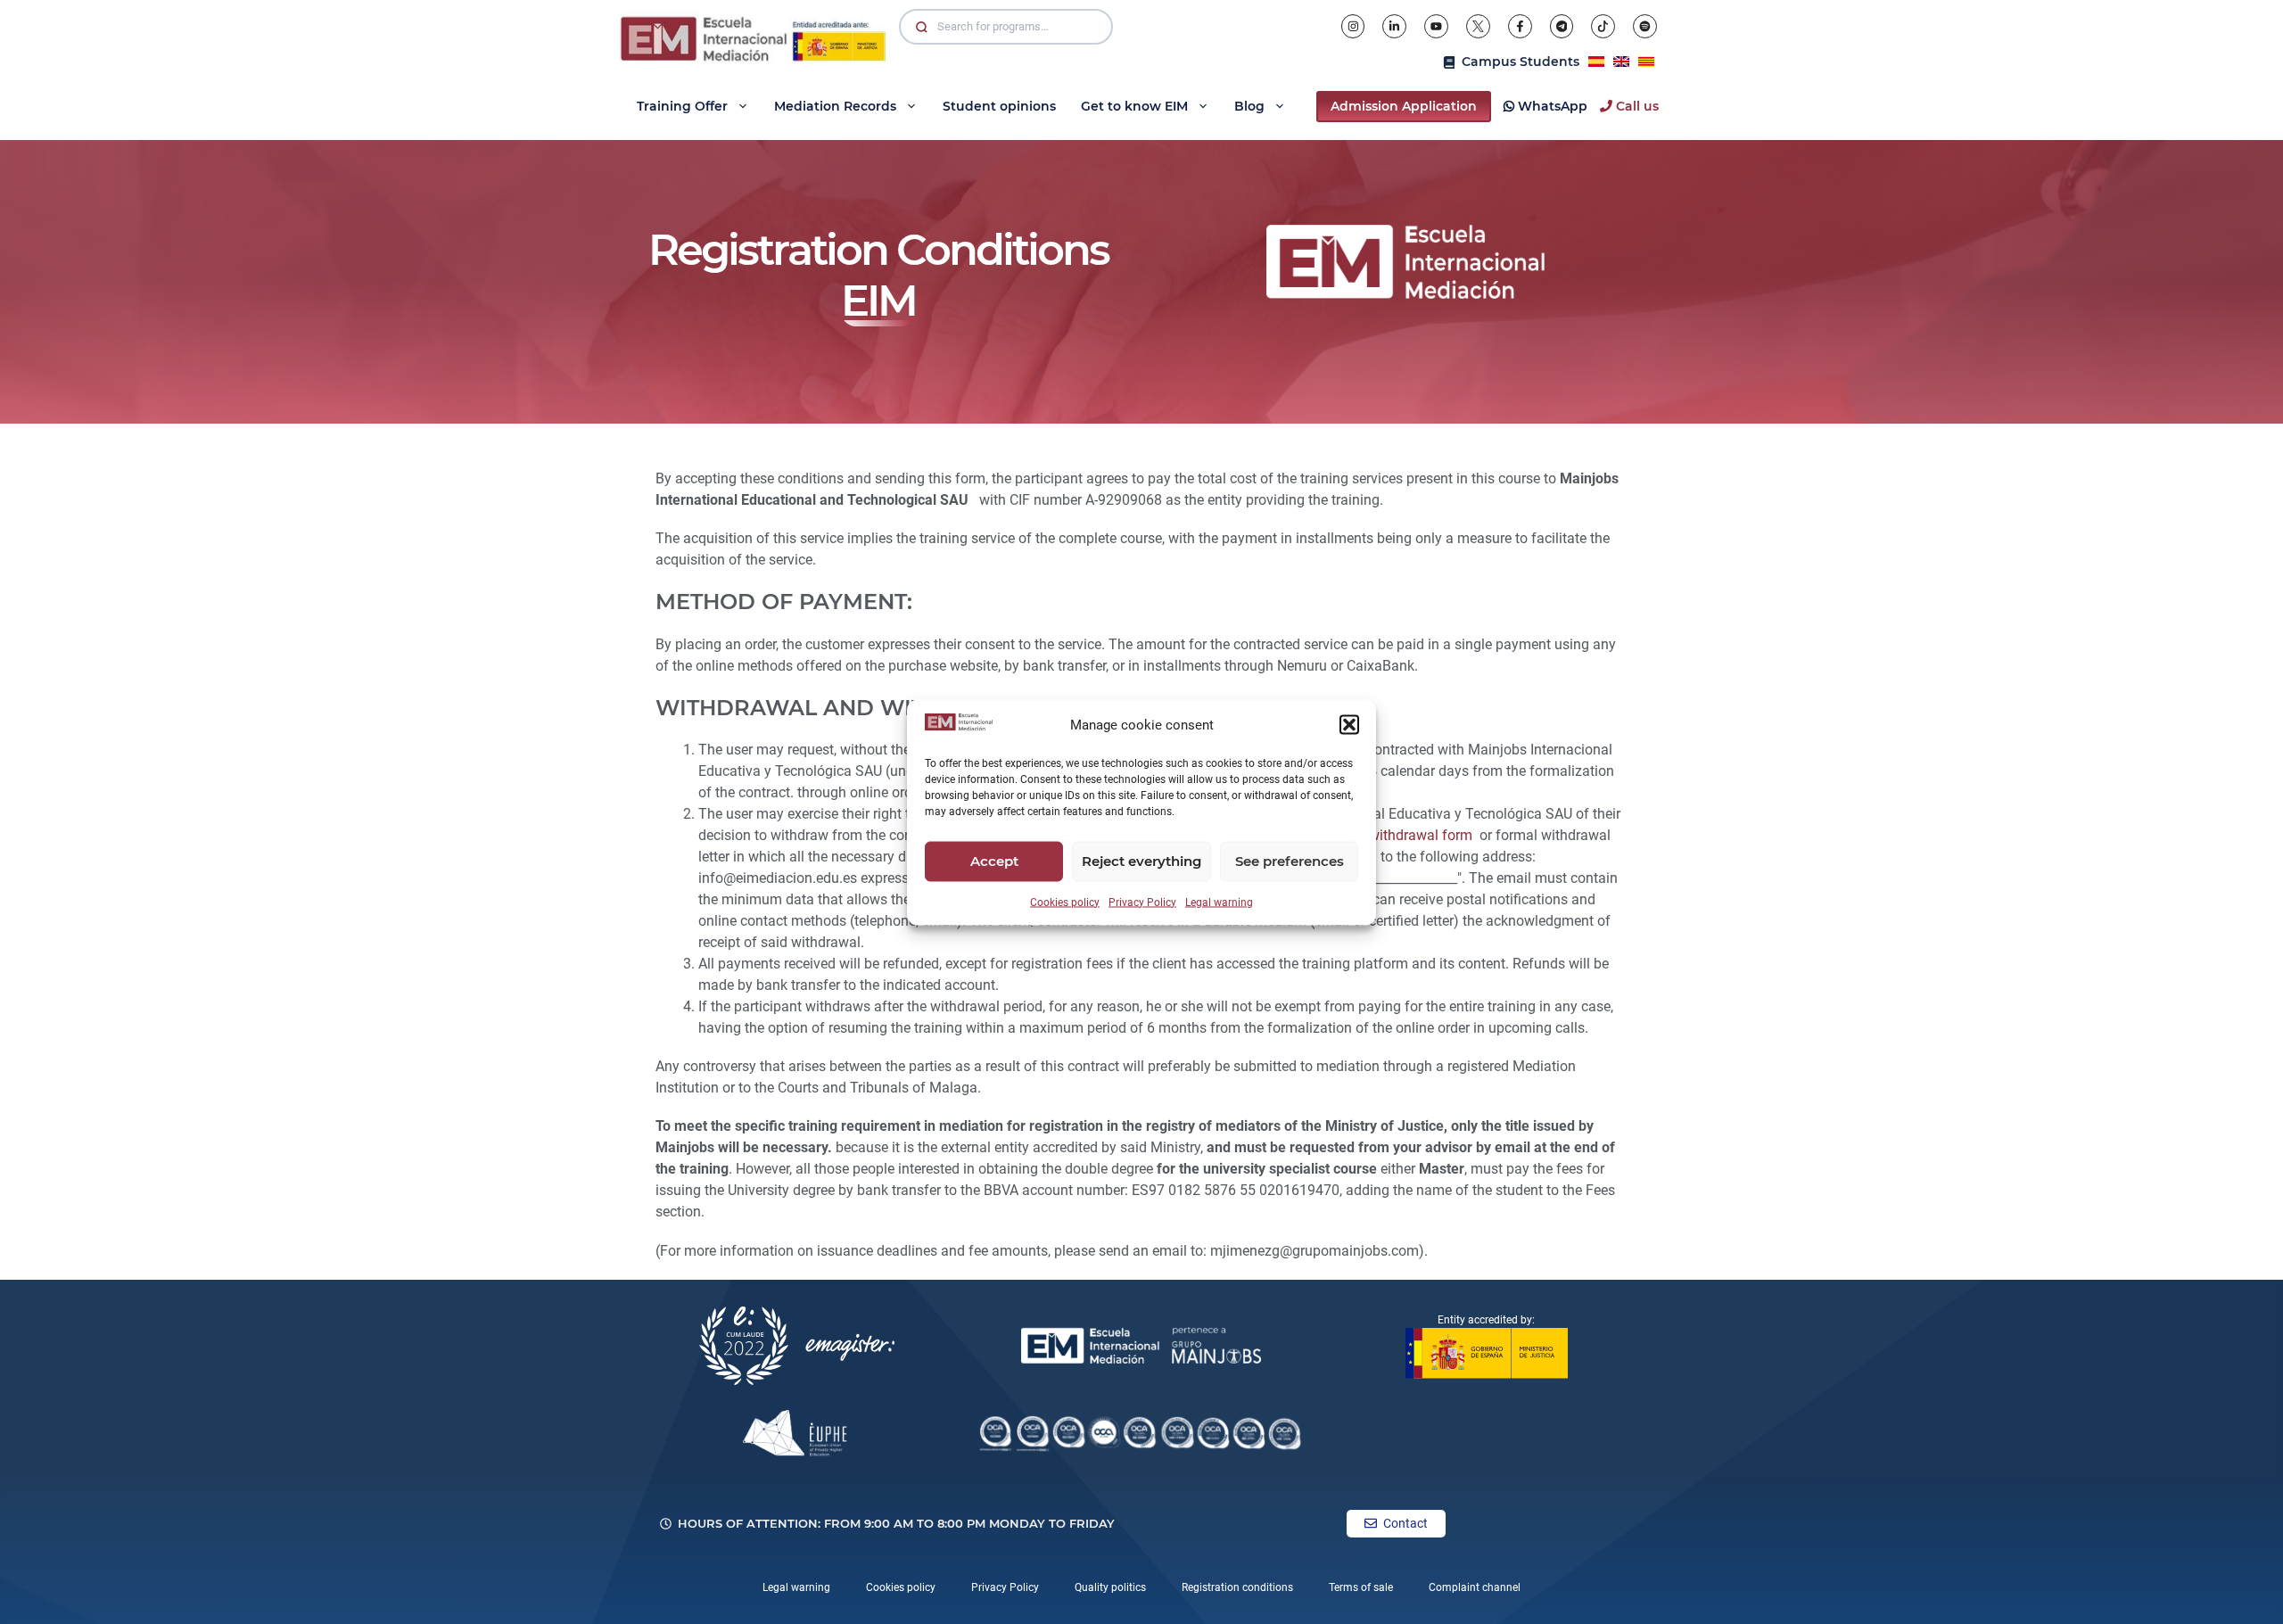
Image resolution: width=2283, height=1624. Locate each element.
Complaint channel (1475, 1587)
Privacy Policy (1142, 902)
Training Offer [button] (682, 106)
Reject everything (1141, 861)
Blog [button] (1249, 106)
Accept (994, 861)
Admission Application (1404, 106)
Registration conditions (1237, 1587)
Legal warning (1219, 902)
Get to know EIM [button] (1134, 106)
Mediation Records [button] (835, 106)
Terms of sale (1361, 1587)
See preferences (1290, 861)
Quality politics (1110, 1587)
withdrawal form (1421, 835)
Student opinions (999, 106)
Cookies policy (1065, 902)
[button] (1349, 725)
